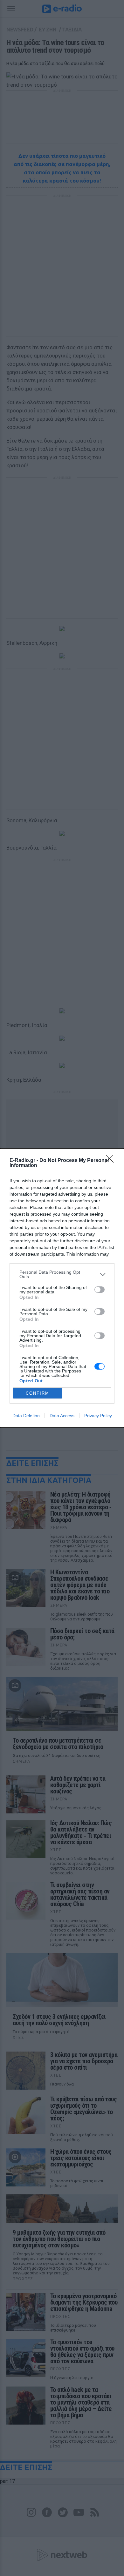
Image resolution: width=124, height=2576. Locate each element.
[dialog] (62, 1288)
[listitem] (62, 1274)
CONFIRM (38, 1393)
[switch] (100, 1290)
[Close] (112, 1161)
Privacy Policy (98, 1416)
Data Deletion (26, 1416)
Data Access (62, 1416)
